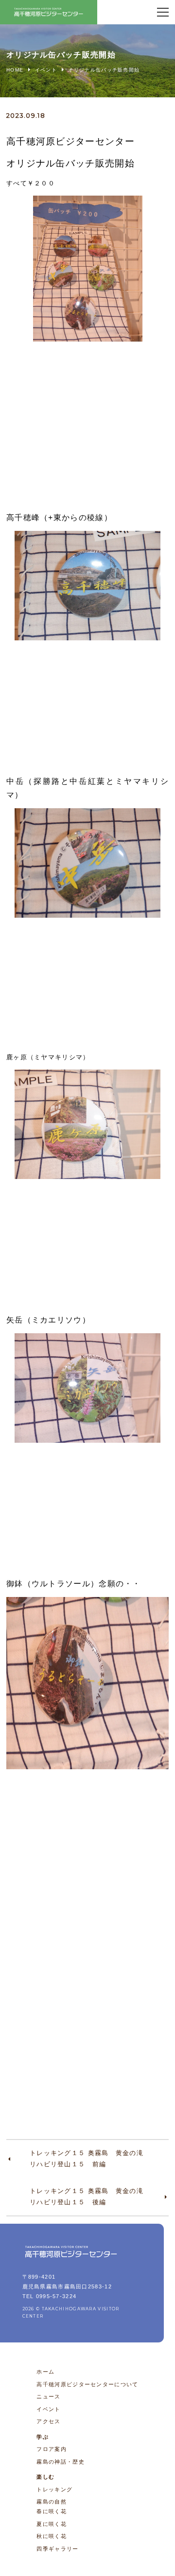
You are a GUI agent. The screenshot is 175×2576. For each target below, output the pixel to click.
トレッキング (54, 2489)
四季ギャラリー (57, 2549)
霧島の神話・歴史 (60, 2462)
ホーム (45, 2372)
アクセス (48, 2421)
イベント (48, 2409)
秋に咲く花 (52, 2536)
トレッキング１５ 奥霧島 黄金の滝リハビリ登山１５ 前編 (87, 2159)
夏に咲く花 (52, 2524)
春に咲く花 (52, 2511)
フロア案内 (52, 2449)
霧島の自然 (52, 2502)
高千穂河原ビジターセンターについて (87, 2384)
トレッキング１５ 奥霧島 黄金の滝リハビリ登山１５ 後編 (87, 2196)
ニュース (48, 2396)
